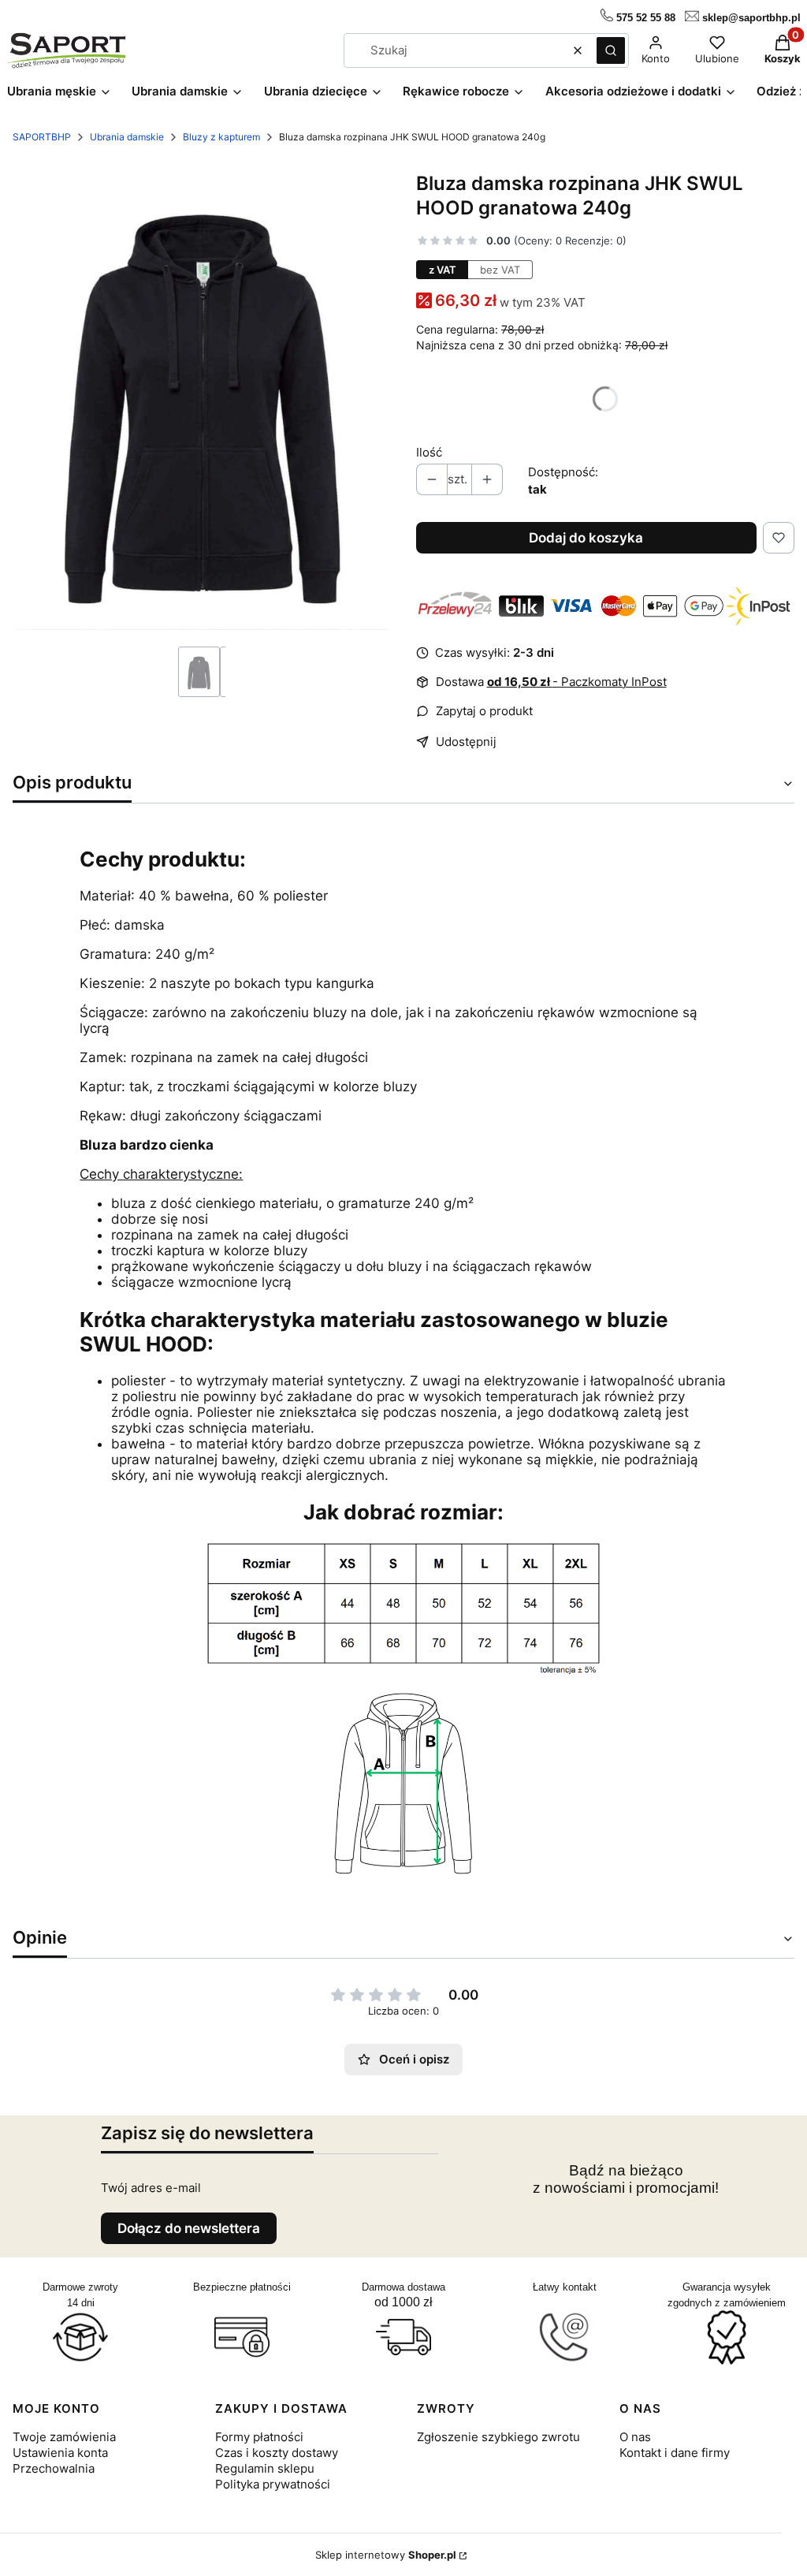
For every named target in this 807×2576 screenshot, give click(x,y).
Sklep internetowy (386, 2555)
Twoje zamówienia (64, 2437)
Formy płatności (259, 2437)
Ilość (429, 452)
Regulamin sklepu (265, 2468)
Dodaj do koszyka (586, 538)
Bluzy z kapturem (221, 137)
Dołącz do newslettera (189, 2228)
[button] (611, 50)
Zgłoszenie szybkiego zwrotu (498, 2437)
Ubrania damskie (127, 137)
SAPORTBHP (42, 137)
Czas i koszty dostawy (277, 2453)
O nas (635, 2437)
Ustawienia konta (60, 2453)
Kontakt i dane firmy (675, 2453)
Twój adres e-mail (151, 2188)
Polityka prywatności (273, 2484)
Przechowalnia (54, 2468)
